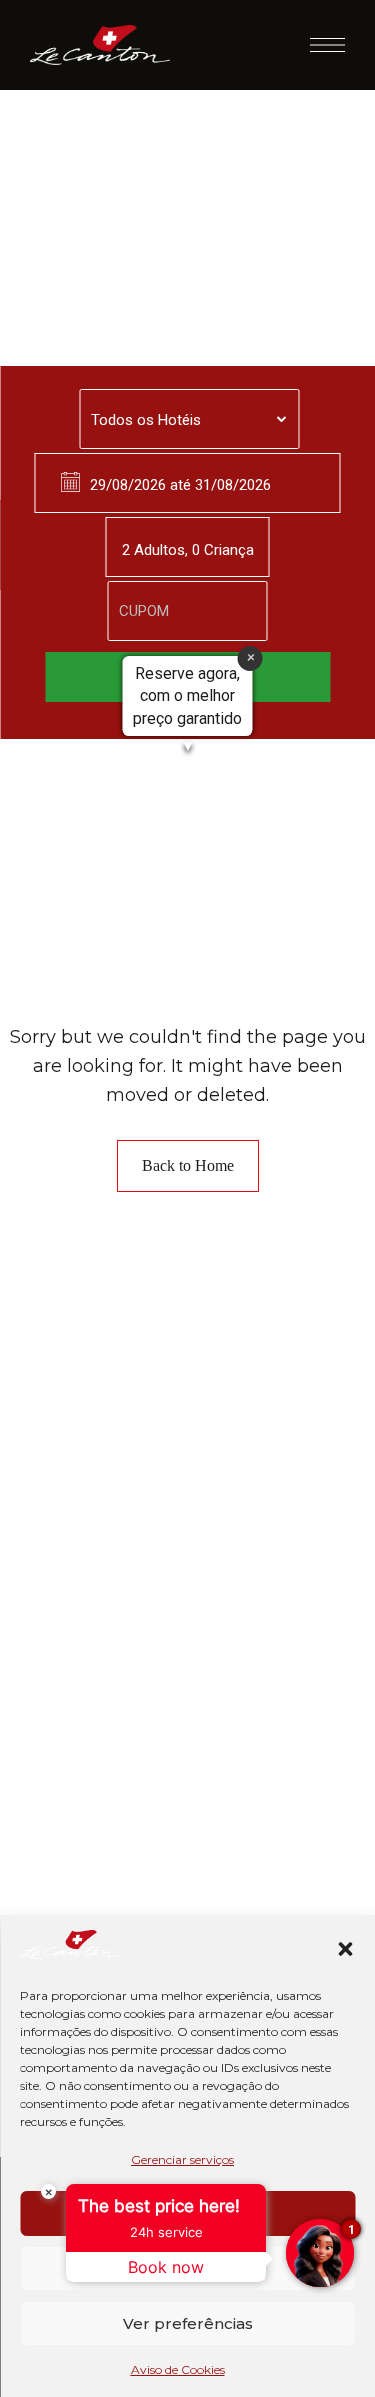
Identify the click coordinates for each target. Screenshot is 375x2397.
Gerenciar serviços (182, 2159)
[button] (345, 1949)
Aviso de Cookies (178, 2369)
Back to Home (188, 1165)
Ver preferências (188, 2323)
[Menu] (327, 45)
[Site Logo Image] (100, 45)
